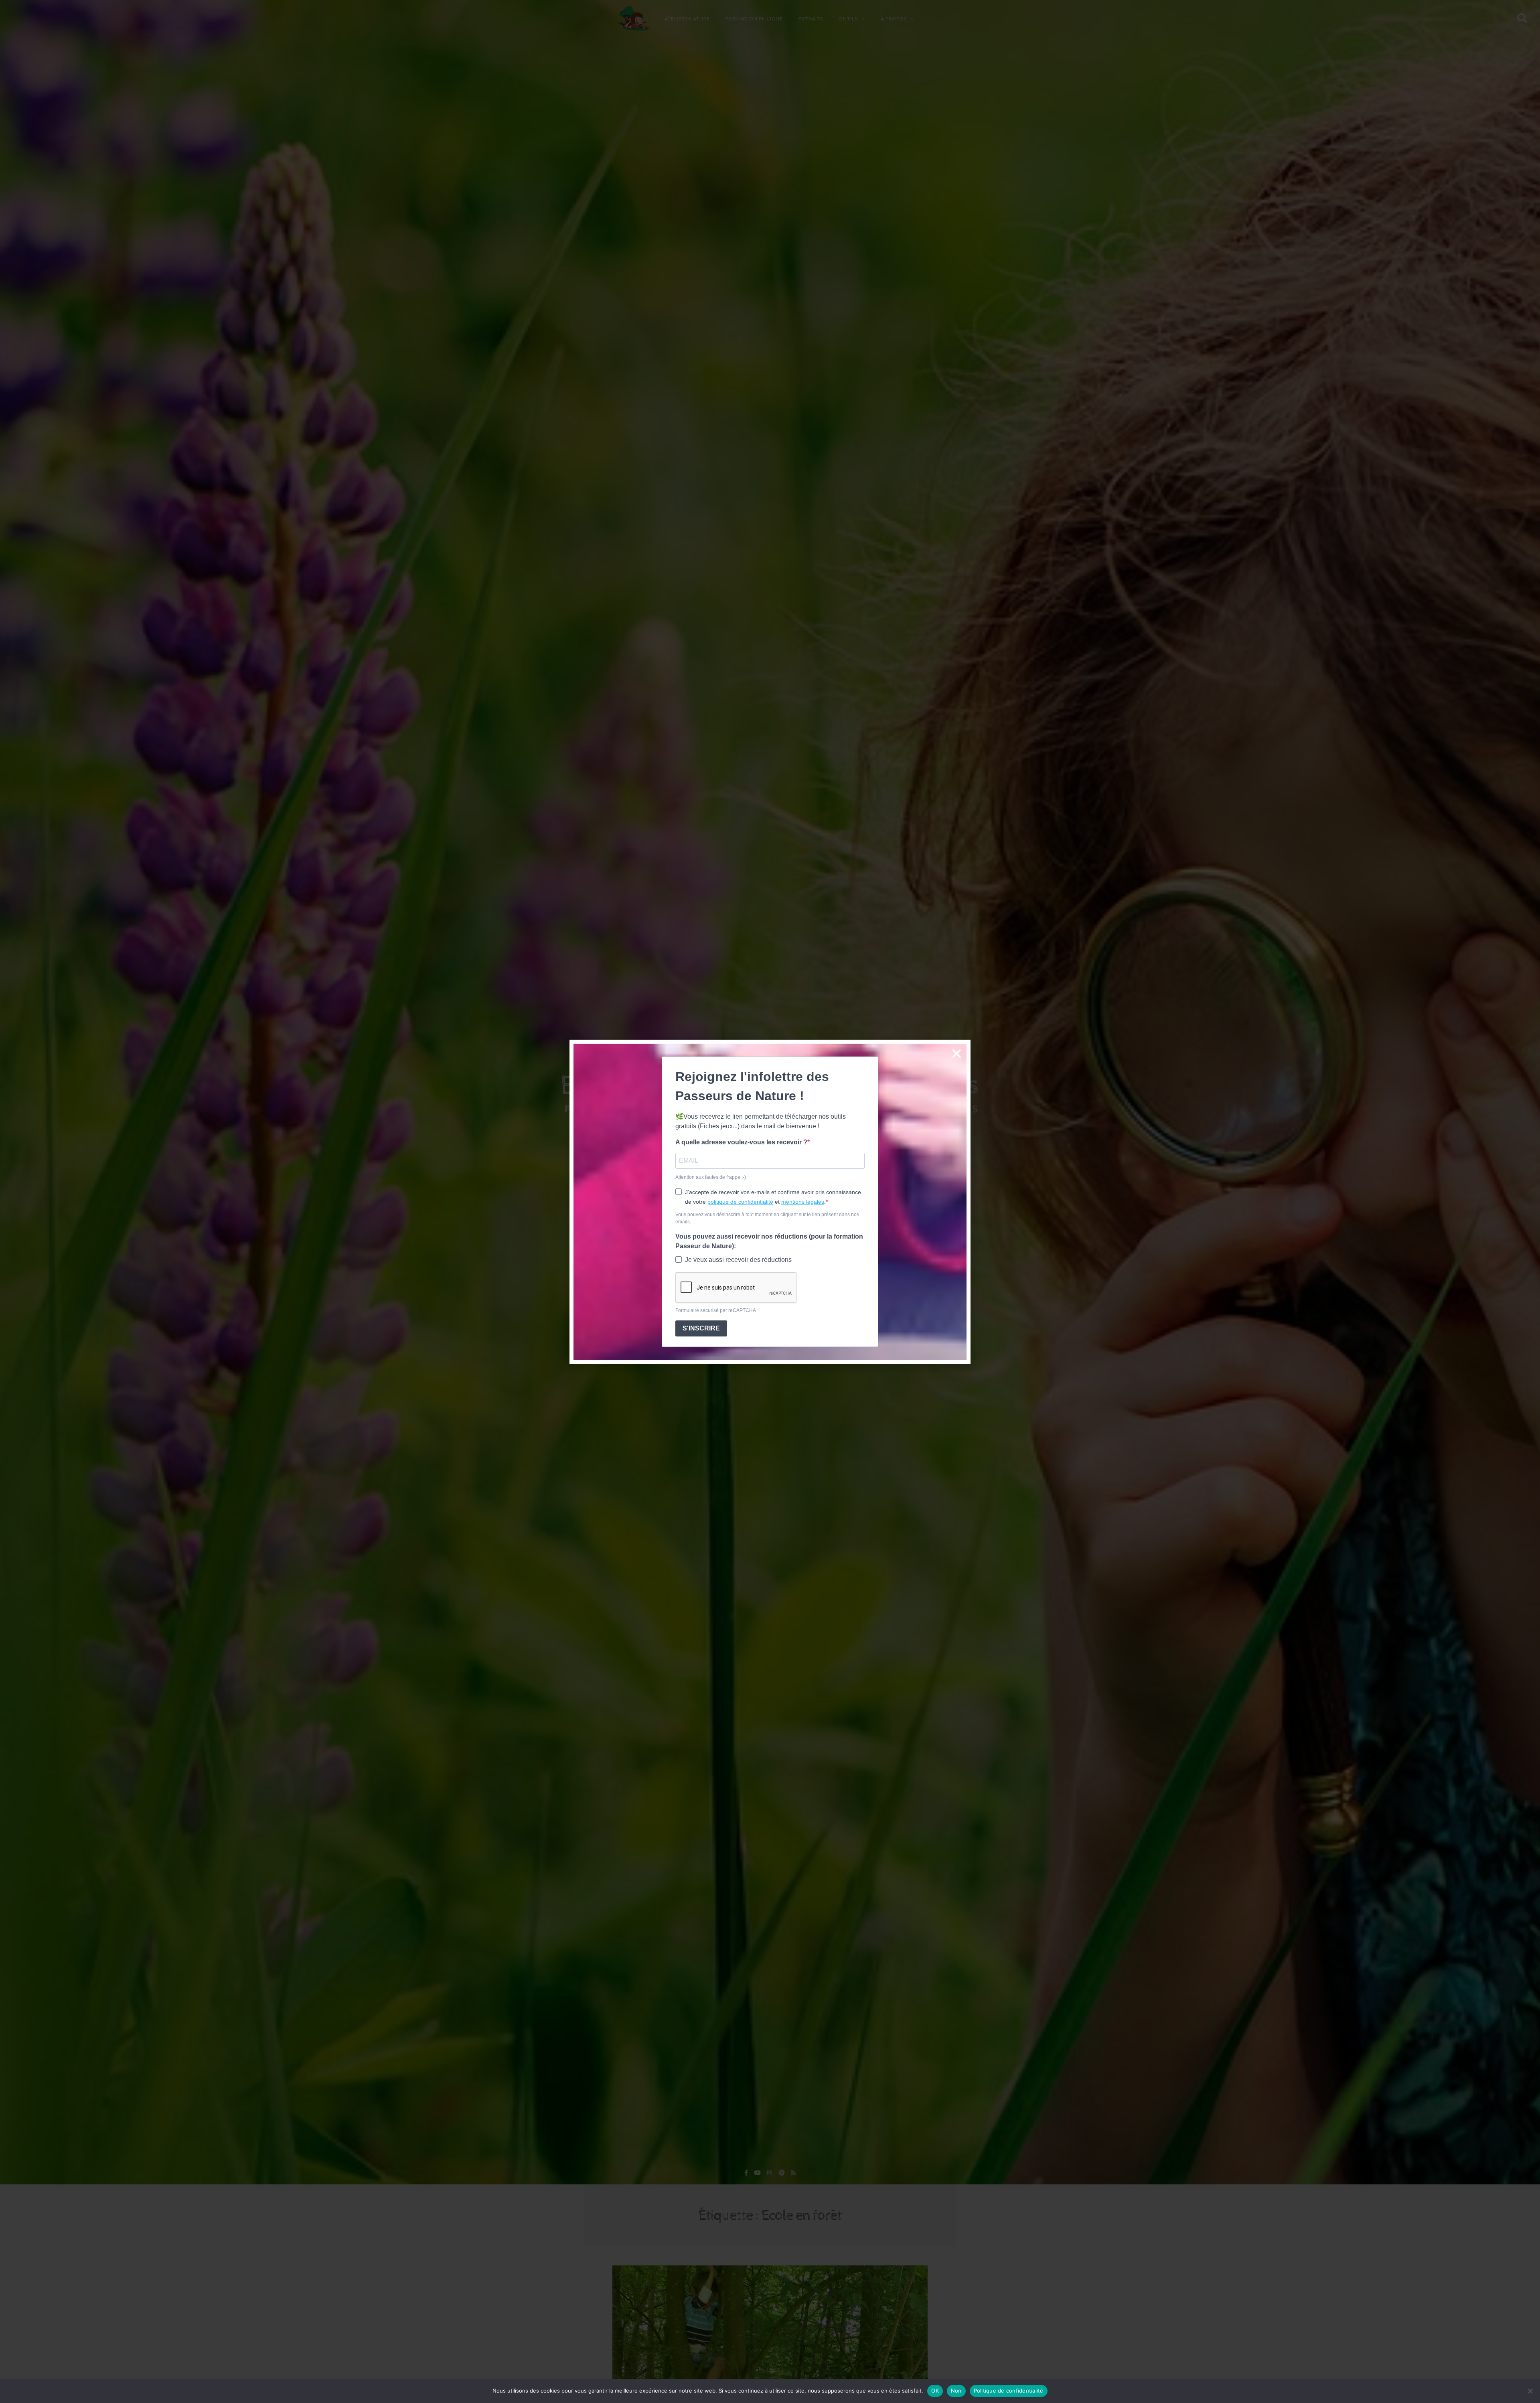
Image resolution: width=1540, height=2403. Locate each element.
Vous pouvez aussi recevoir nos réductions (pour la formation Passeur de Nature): (769, 1241)
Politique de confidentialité (1009, 2391)
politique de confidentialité (740, 1202)
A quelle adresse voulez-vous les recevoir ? (741, 1142)
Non (956, 2391)
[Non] (1530, 2391)
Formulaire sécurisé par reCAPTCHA (716, 1310)
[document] (770, 1201)
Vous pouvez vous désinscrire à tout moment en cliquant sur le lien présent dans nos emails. (767, 1218)
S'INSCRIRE (701, 1328)
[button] (956, 1054)
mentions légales (803, 1202)
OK (935, 2391)
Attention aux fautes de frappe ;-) (711, 1177)
